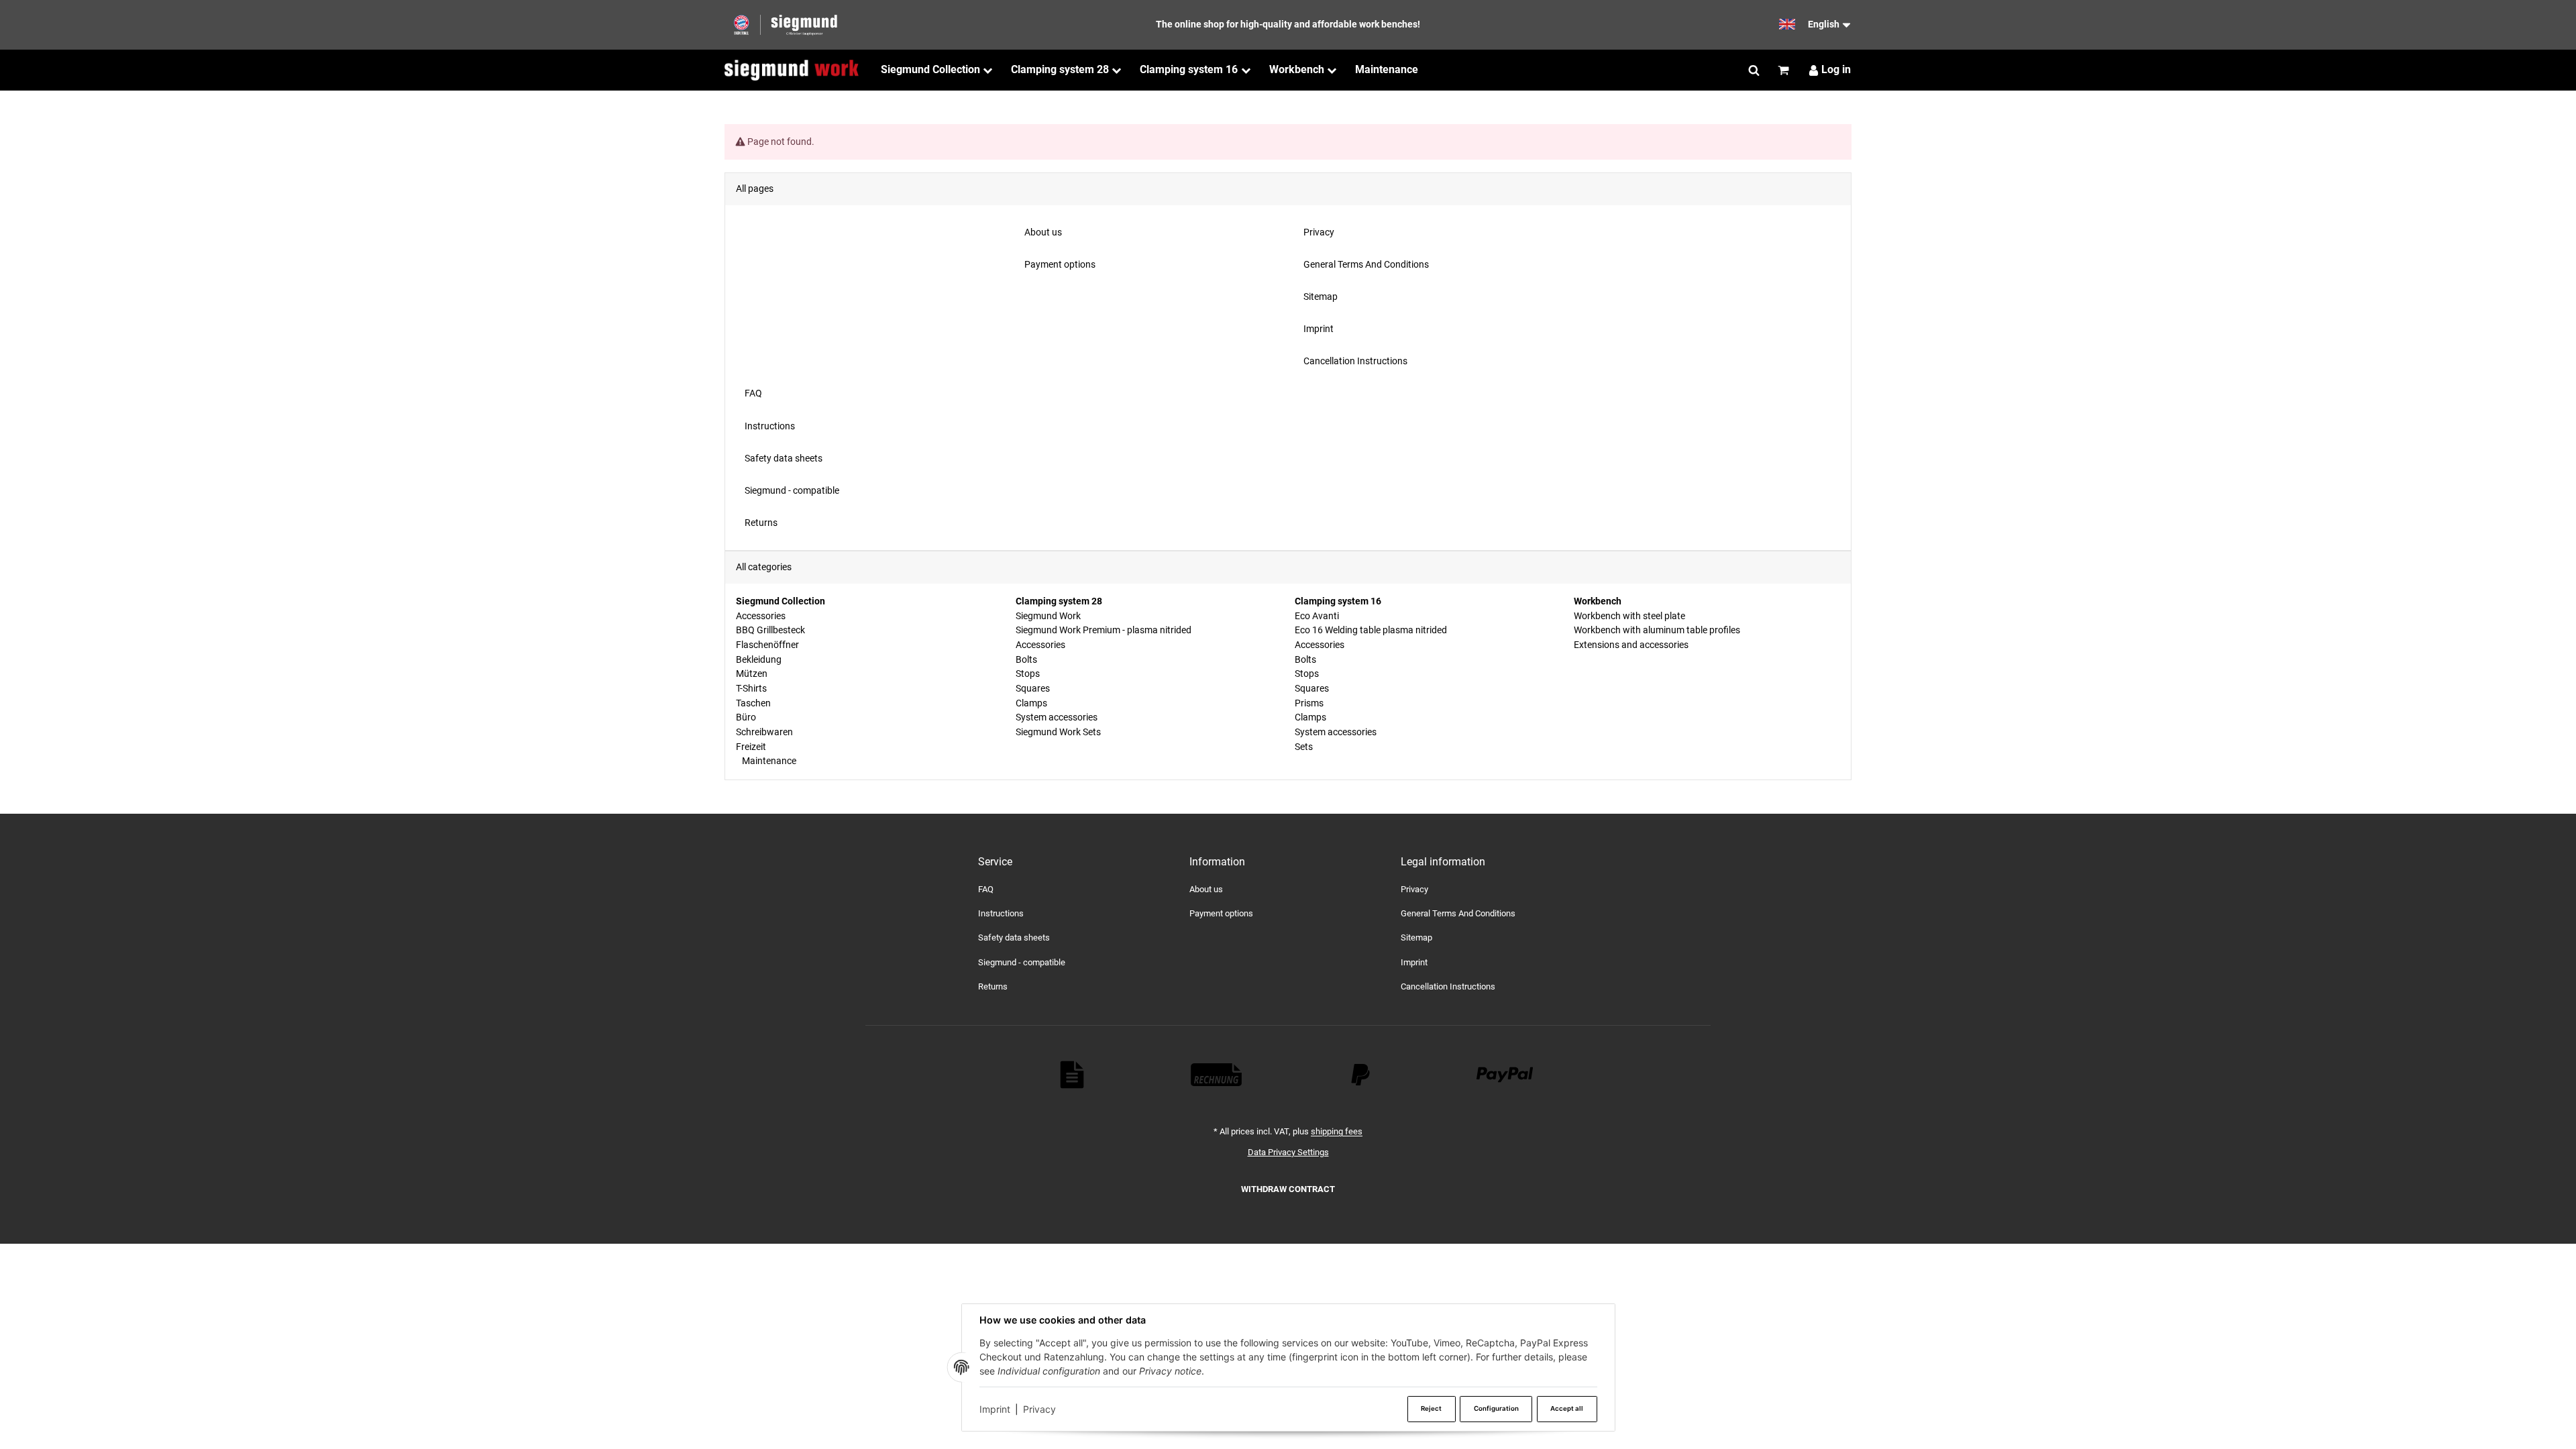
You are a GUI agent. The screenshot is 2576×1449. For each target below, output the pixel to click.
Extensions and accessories (1631, 645)
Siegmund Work (1048, 616)
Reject (1431, 1408)
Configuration (1496, 1408)
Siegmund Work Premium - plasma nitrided (1104, 630)
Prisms (1309, 703)
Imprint (995, 1409)
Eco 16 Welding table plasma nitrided (1371, 630)
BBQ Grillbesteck (770, 630)
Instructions (1001, 913)
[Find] (1754, 70)
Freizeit (751, 747)
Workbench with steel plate (1629, 616)
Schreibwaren (764, 732)
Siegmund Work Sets (1058, 732)
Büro (746, 717)
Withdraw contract (1288, 1189)
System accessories (1057, 717)
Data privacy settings (1288, 1152)
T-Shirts (751, 688)
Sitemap (1416, 937)
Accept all (1567, 1408)
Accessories (761, 616)
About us (1206, 889)
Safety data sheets (1014, 937)
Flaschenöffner (767, 645)
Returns (993, 986)
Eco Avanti (1317, 616)
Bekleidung (759, 659)
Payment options (1221, 913)
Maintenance (768, 761)
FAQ (986, 889)
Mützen (752, 674)
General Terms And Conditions (1458, 913)
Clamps (1031, 703)
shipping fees (1337, 1131)
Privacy (1039, 1409)
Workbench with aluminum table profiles (1657, 630)
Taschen (753, 703)
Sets (1304, 747)
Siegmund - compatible (1022, 962)
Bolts (1026, 659)
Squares (1033, 688)
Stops (1028, 674)
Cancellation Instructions (1448, 986)
